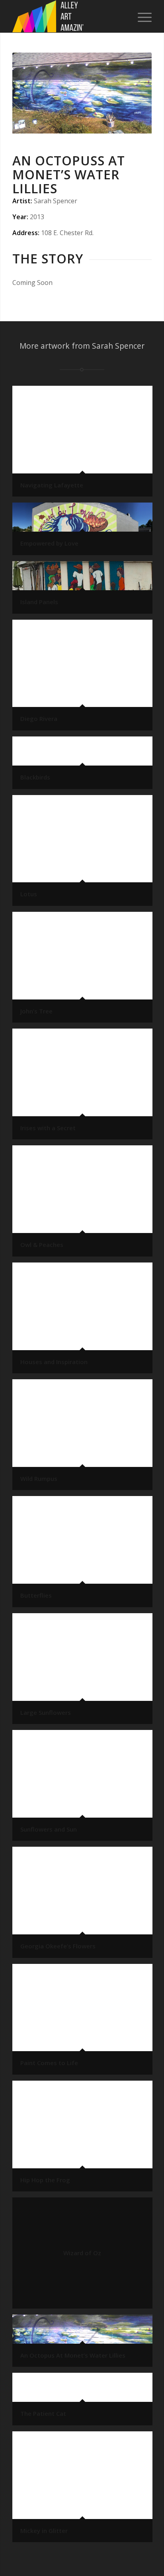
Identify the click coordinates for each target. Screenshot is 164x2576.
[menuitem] (141, 16)
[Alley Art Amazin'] (68, 16)
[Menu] (141, 16)
